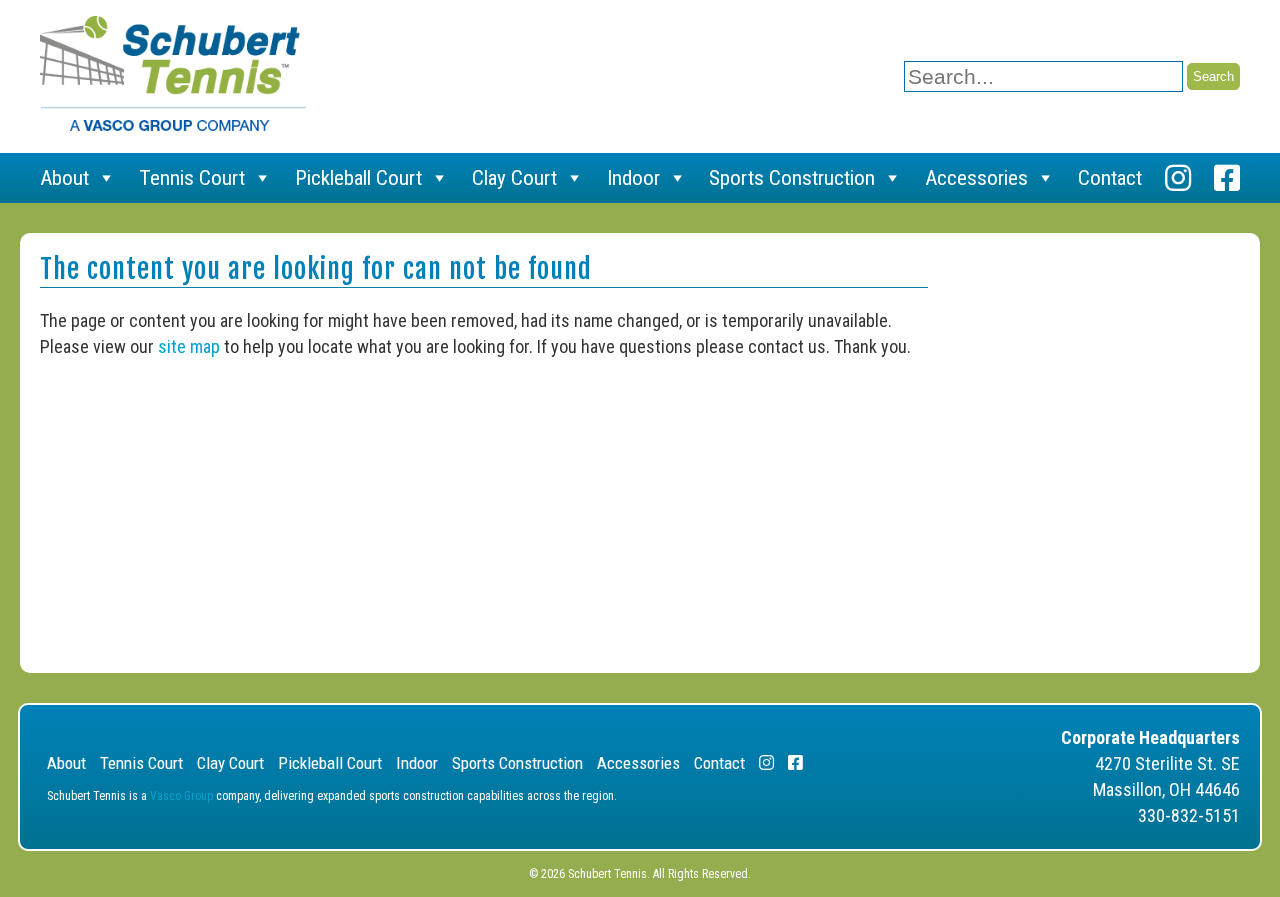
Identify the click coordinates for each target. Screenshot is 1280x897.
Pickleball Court (358, 178)
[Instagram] (1178, 178)
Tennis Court (192, 178)
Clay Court (514, 178)
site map (189, 346)
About (64, 178)
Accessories (976, 178)
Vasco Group (181, 796)
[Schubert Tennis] (173, 125)
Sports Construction (792, 178)
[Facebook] (1227, 178)
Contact (1110, 178)
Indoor (633, 178)
